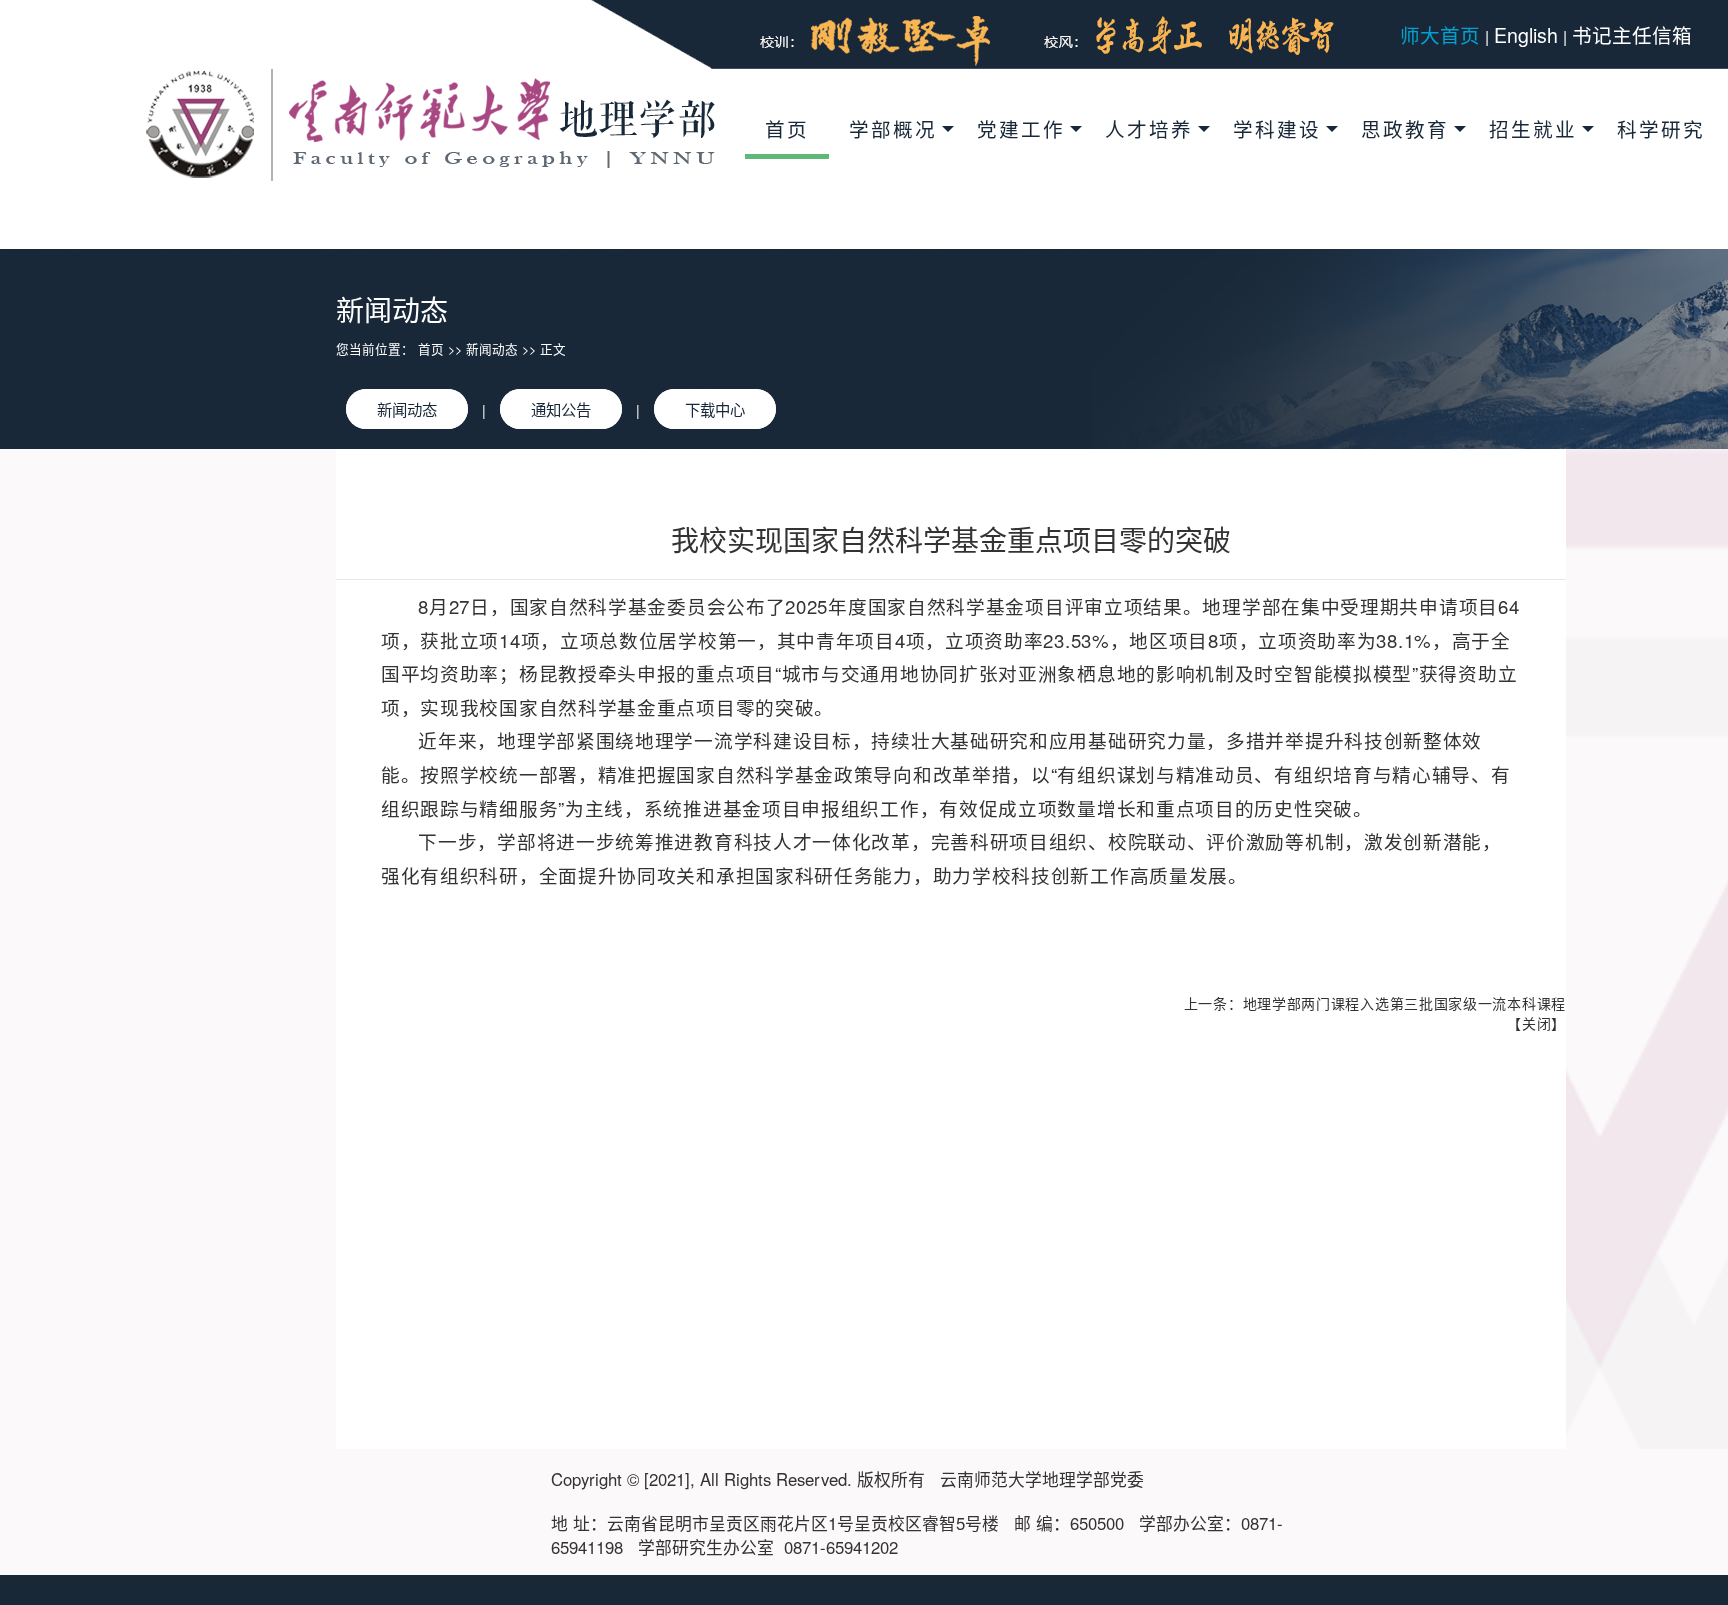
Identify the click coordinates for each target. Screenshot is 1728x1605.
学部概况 (893, 128)
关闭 (1536, 1023)
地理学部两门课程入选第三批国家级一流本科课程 (1404, 1003)
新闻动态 (492, 349)
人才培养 (1149, 128)
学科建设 (1277, 128)
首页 (787, 128)
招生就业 (1533, 128)
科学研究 (1661, 128)
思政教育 (1405, 128)
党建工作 (1021, 128)
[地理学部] (430, 123)
